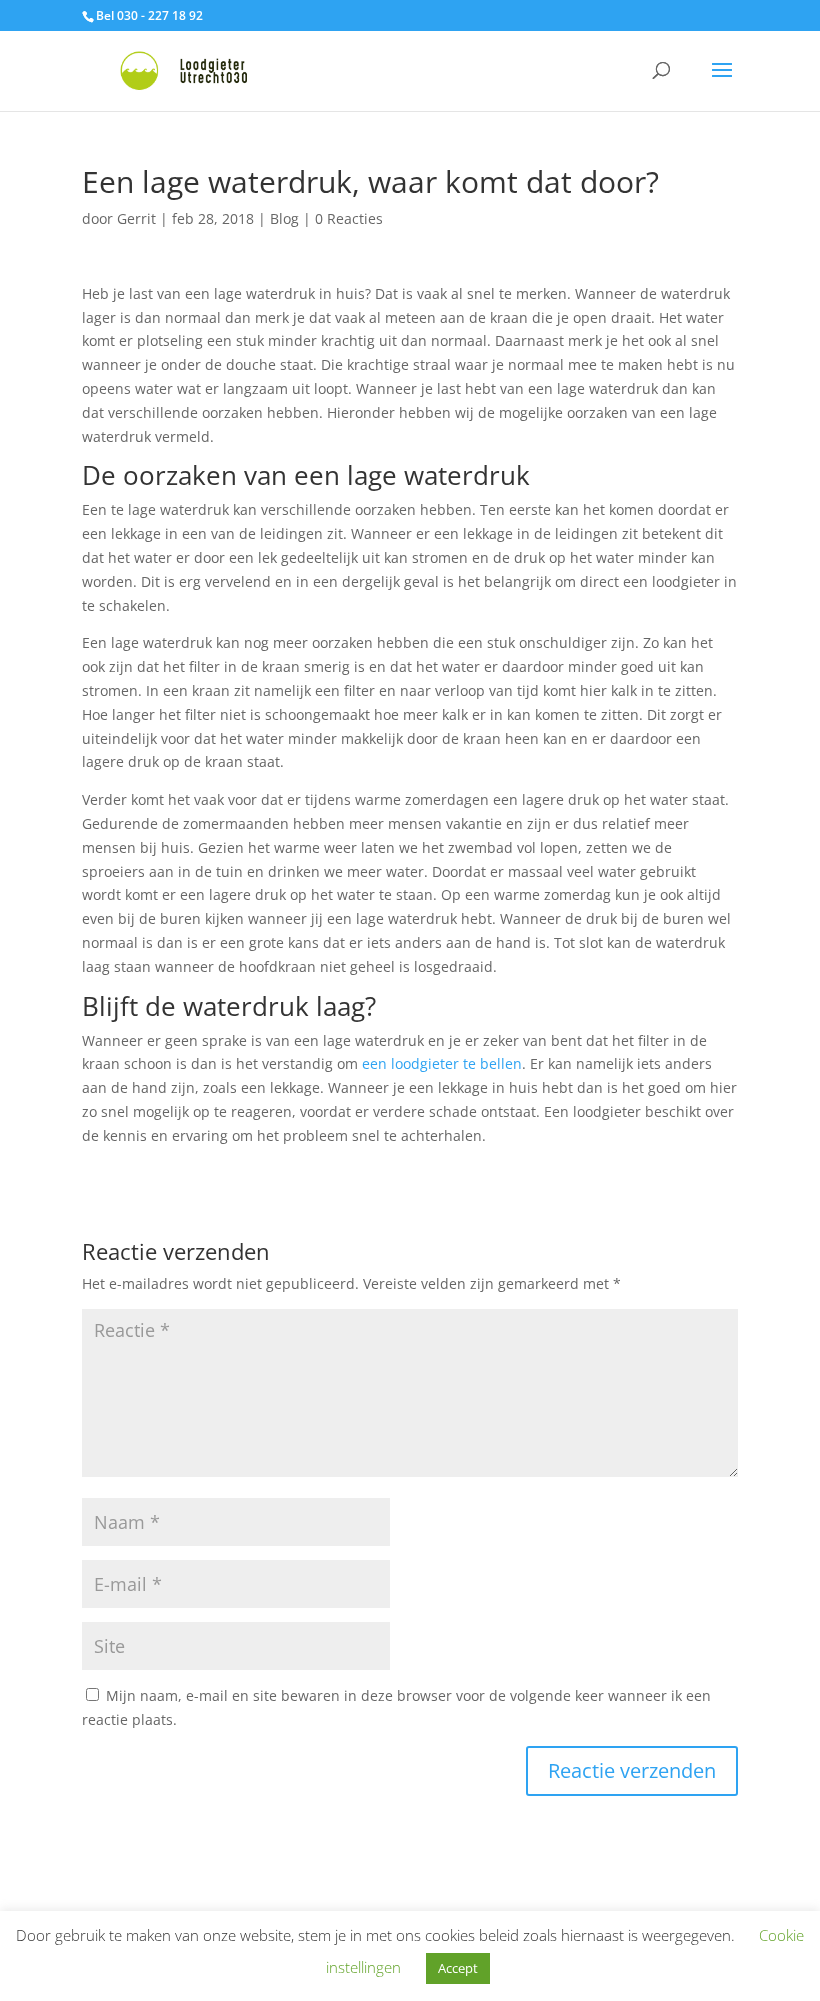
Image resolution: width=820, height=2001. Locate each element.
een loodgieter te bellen (442, 1063)
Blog (284, 218)
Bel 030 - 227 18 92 (149, 15)
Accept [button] (458, 1968)
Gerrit (136, 218)
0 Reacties (349, 218)
